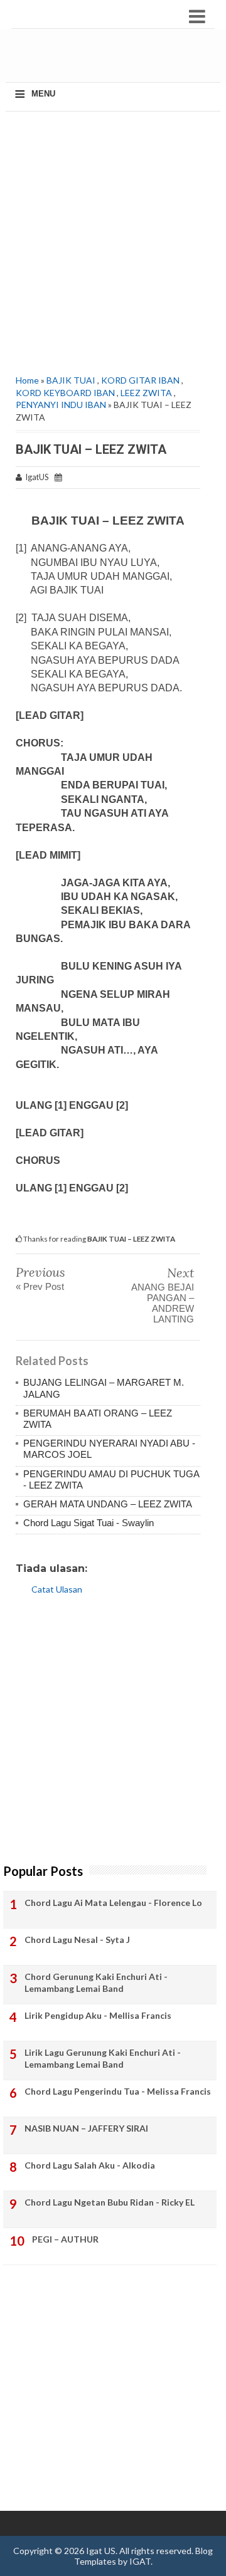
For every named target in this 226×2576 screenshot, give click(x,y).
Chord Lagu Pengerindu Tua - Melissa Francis (118, 2091)
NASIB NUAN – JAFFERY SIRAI (86, 2128)
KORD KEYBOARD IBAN (65, 393)
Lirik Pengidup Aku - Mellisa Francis (98, 2015)
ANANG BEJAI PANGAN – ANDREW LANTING (163, 1303)
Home (27, 380)
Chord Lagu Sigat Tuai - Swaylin (89, 1523)
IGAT (140, 2561)
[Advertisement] (118, 60)
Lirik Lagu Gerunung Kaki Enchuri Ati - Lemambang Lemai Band (103, 2059)
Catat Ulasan (57, 1589)
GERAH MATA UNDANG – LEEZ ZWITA (108, 1504)
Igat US (101, 2551)
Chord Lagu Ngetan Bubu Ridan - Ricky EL (110, 2202)
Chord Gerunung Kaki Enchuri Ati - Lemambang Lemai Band (96, 1983)
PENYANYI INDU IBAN (61, 405)
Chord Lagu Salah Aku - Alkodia (90, 2165)
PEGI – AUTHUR (65, 2239)
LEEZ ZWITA (146, 393)
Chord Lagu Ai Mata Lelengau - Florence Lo (113, 1903)
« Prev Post (40, 1286)
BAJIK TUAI (71, 380)
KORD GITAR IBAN (140, 380)
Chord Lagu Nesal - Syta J (77, 1940)
